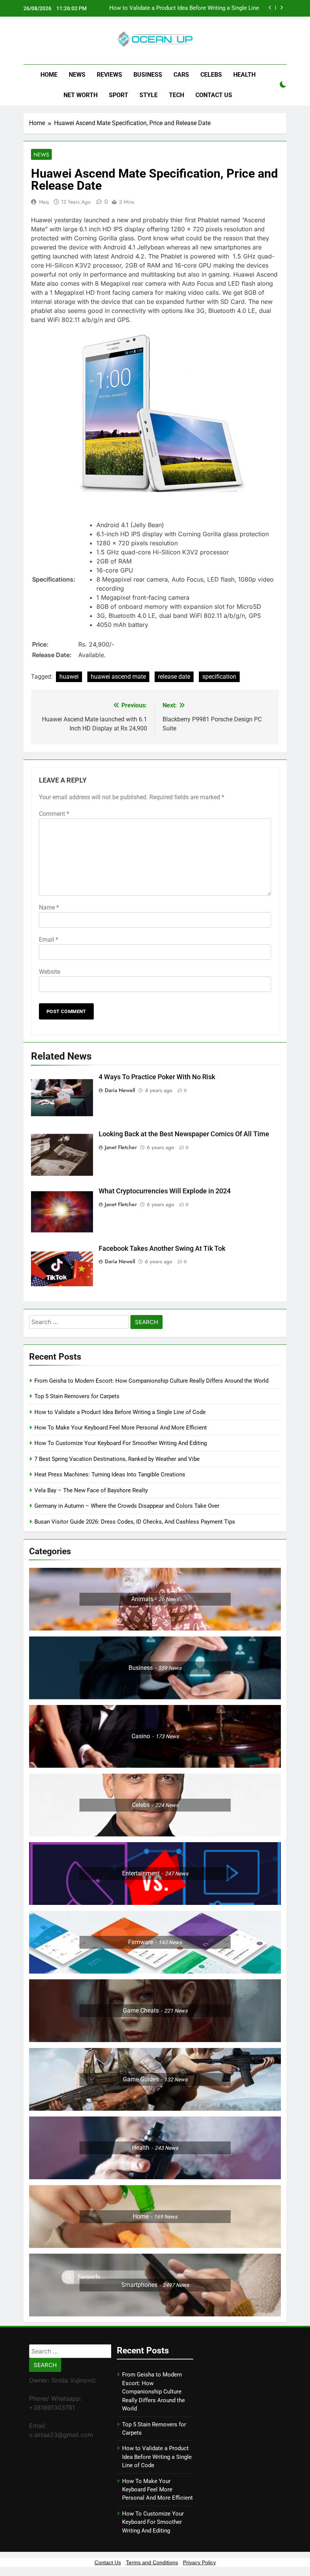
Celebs (211, 75)
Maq (44, 202)
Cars (181, 75)
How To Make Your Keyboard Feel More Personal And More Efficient (121, 1428)
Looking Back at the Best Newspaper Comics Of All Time (184, 1134)
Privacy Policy (199, 2562)
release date (174, 677)
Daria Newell (120, 1090)
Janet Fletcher (121, 1147)
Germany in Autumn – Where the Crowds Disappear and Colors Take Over (127, 1506)
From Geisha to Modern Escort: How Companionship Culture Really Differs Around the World (151, 1381)
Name (49, 907)
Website (50, 972)
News (77, 75)
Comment (54, 814)
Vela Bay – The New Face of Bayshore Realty (91, 1490)
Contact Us (214, 95)
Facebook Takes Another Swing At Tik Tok (162, 1249)
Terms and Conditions (152, 2562)
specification (219, 677)
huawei (69, 677)
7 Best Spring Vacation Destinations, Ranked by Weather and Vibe (117, 1459)
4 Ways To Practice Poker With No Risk (157, 1077)
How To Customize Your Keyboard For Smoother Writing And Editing (121, 1443)
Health (244, 75)
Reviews (109, 75)
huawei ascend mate (118, 677)
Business (148, 75)
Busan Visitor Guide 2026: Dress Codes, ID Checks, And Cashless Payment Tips (136, 1522)
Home (49, 75)
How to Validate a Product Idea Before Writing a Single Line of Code (184, 8)
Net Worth (81, 95)
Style (149, 95)
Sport (119, 95)
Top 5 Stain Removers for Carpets (77, 1396)
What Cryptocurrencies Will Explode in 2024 (165, 1191)
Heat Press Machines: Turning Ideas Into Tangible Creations (110, 1474)
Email (49, 940)
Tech (177, 95)
